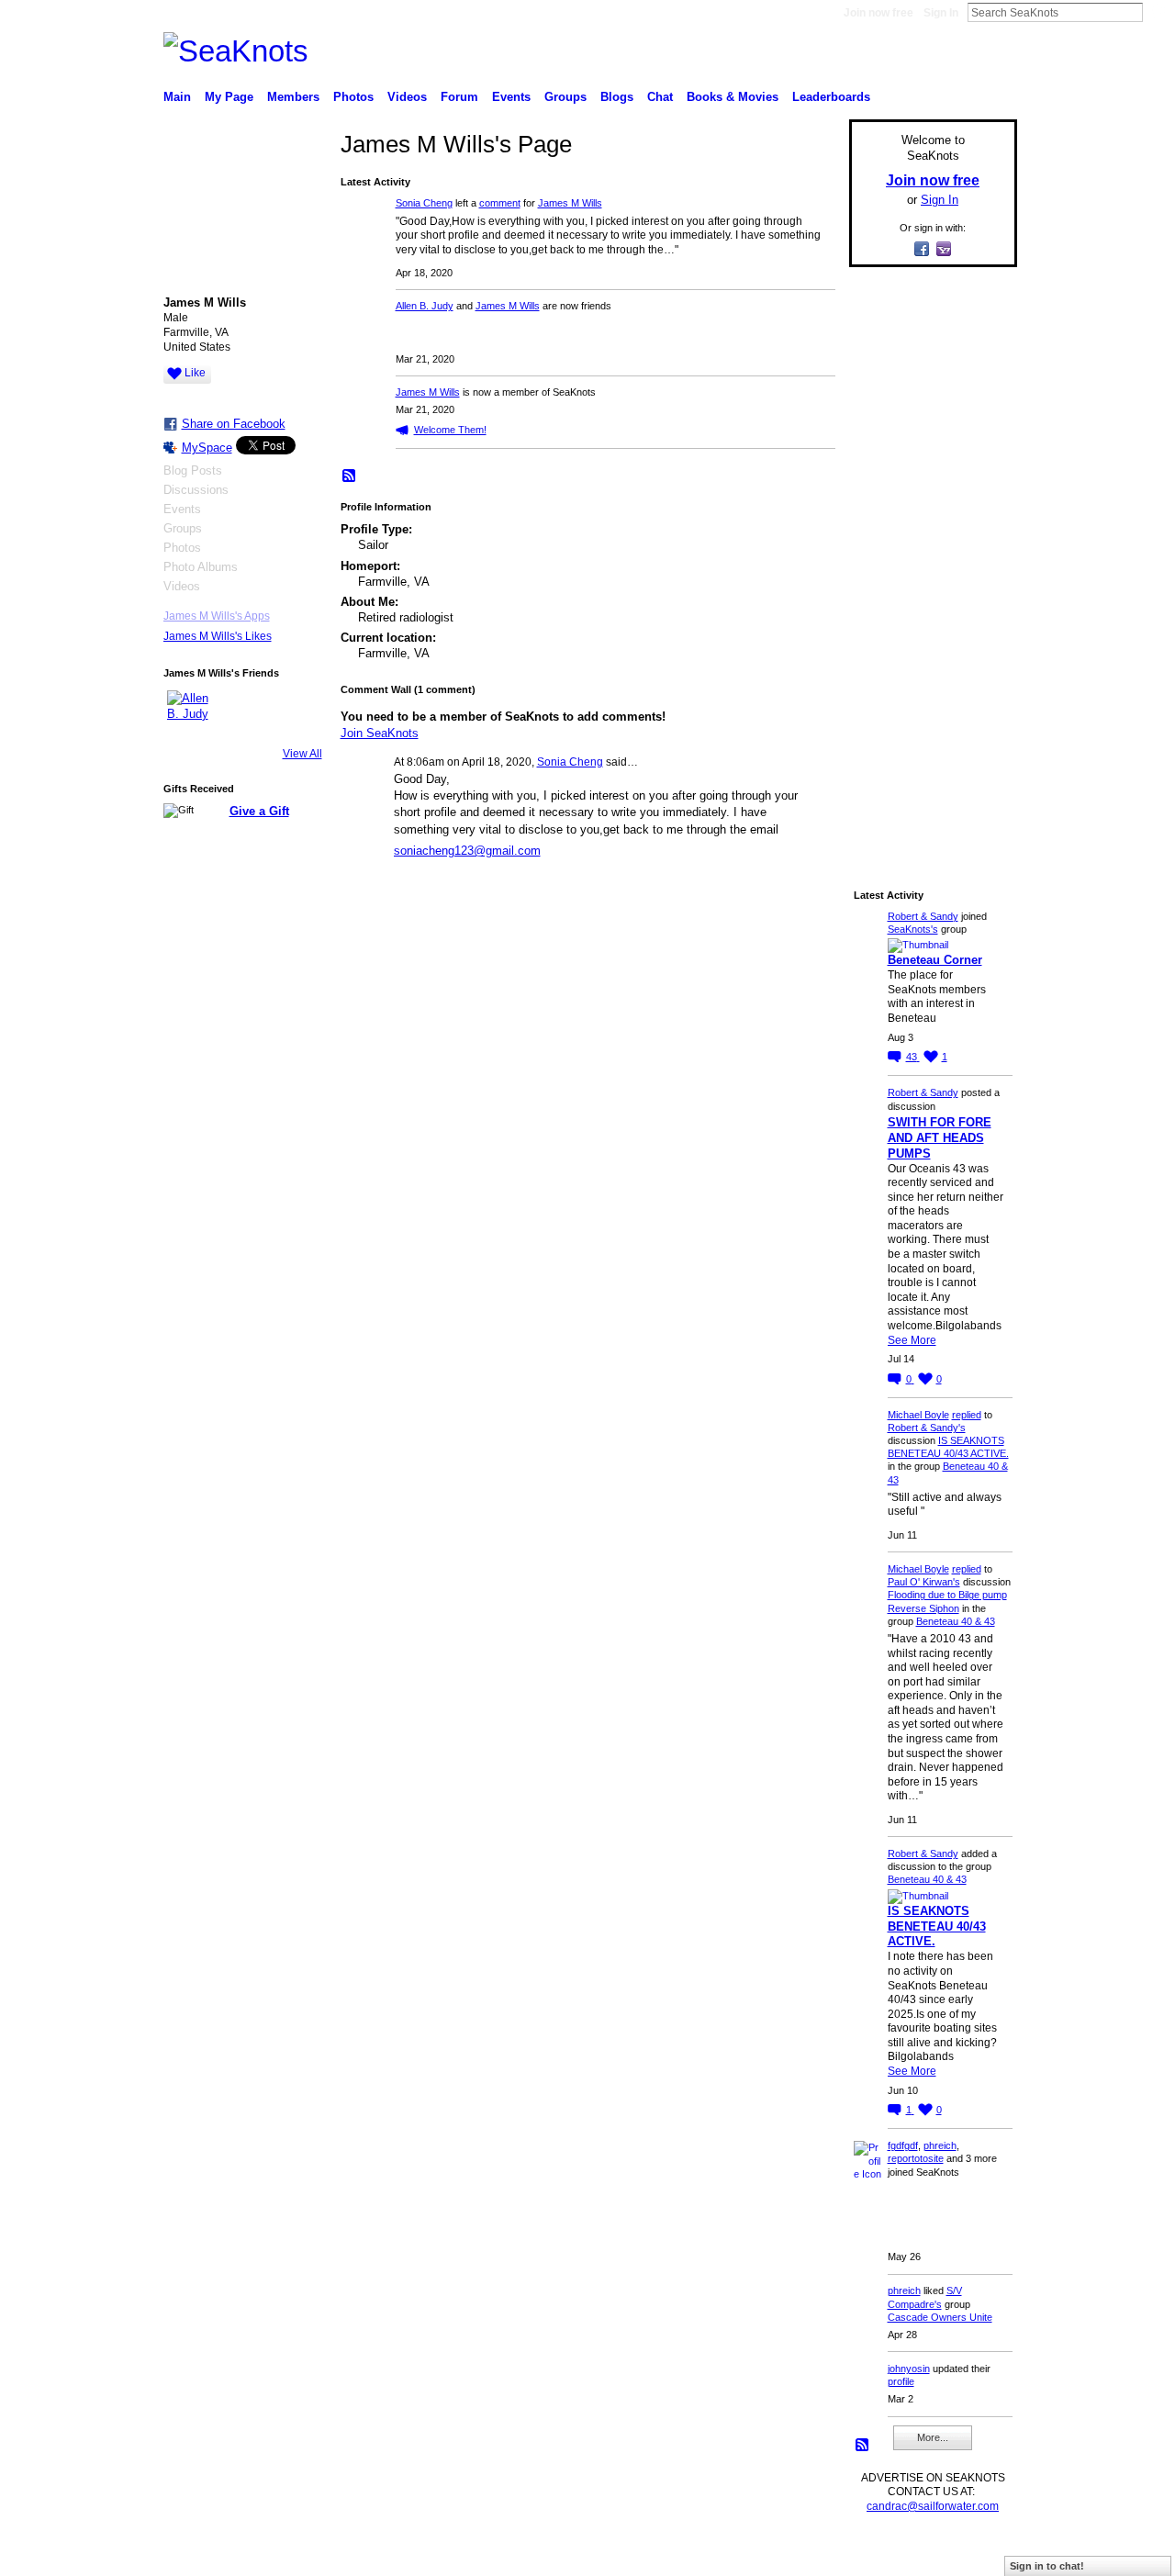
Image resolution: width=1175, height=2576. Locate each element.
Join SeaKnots (380, 733)
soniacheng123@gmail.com (467, 851)
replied (967, 1415)
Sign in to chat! (1047, 2566)
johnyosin (909, 2369)
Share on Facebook (234, 424)
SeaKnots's (913, 929)
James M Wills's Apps (217, 616)
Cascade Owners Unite (940, 2317)
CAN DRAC (291, 2554)
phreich (940, 2145)
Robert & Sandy (923, 916)
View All (302, 754)
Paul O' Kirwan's (924, 1582)
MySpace (207, 448)
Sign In (941, 13)
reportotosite (916, 2158)
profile (901, 2381)
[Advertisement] (927, 557)
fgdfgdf (903, 2145)
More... (933, 2437)
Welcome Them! (450, 430)
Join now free (878, 13)
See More (912, 1340)
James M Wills (570, 203)
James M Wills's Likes (218, 636)
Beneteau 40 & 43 (956, 1621)
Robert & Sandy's (927, 1428)
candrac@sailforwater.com (933, 2506)
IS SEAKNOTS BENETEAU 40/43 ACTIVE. (937, 1926)
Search (1158, 12)
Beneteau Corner (935, 960)
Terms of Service (976, 2554)
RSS (350, 476)
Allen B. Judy (425, 306)
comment (500, 203)
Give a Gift (259, 811)
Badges (809, 2554)
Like (195, 373)
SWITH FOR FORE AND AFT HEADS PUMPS (940, 1138)
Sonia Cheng (424, 203)
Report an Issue (881, 2554)
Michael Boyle (918, 1415)
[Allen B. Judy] (189, 712)
